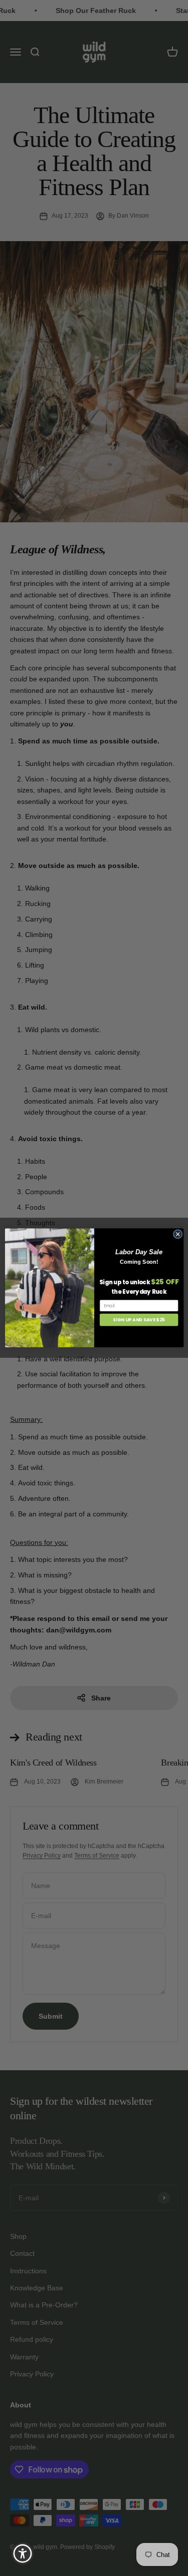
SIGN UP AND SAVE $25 (139, 1320)
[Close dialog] (177, 1234)
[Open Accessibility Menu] (23, 2554)
